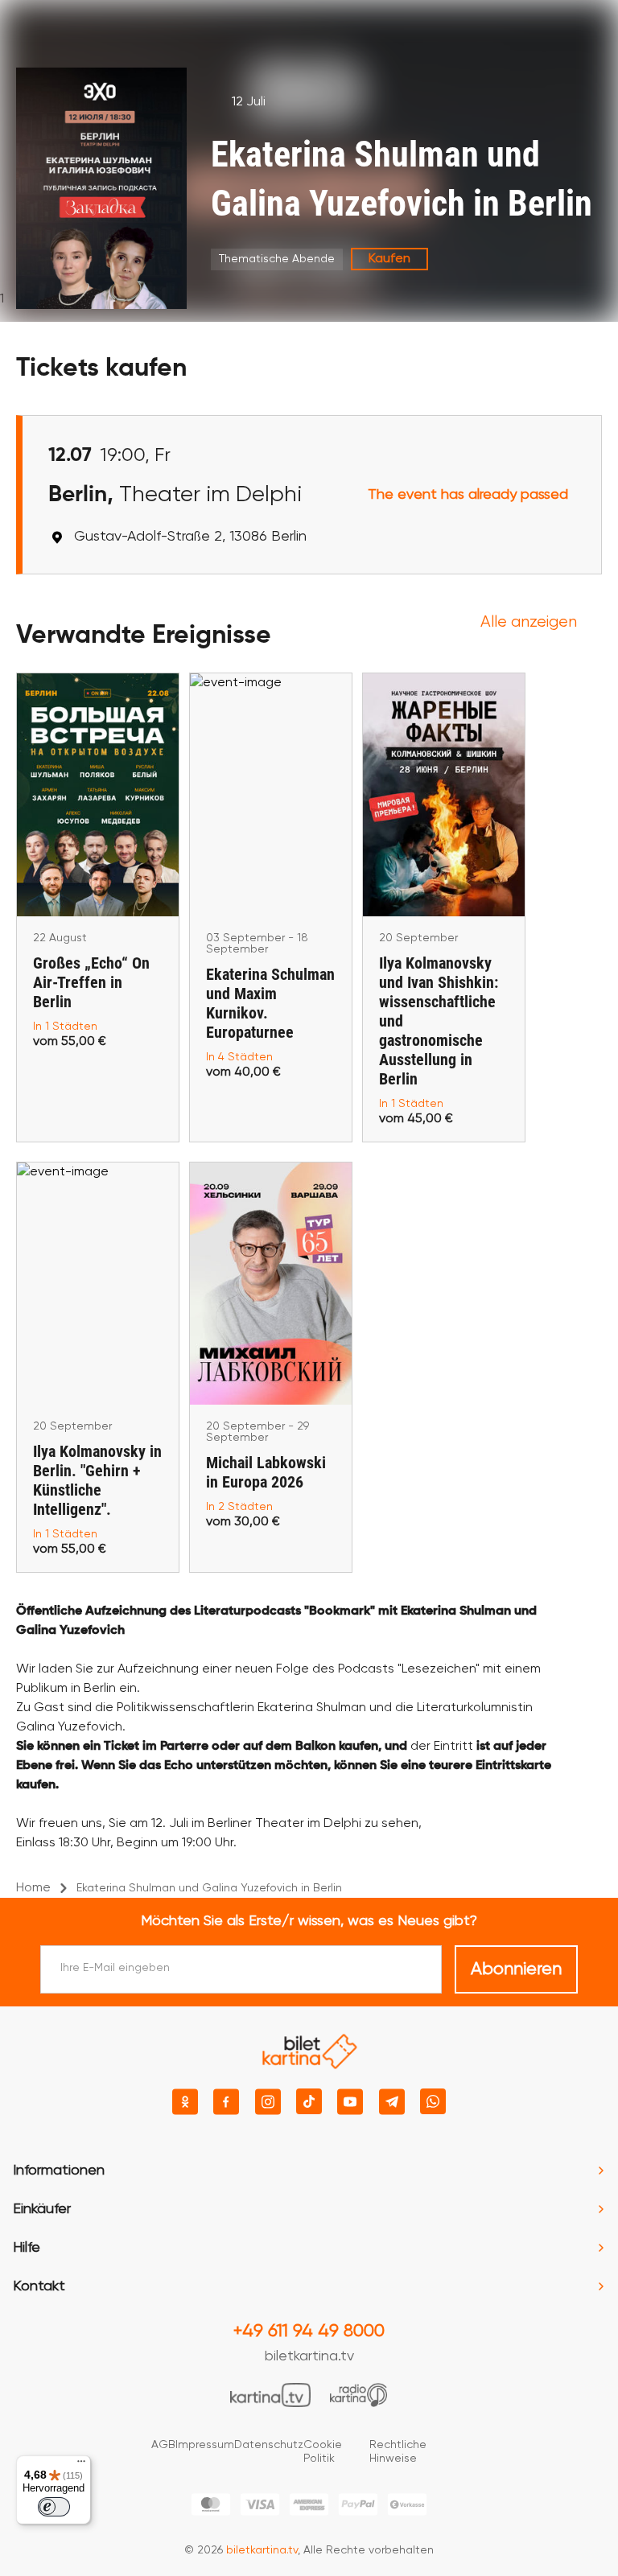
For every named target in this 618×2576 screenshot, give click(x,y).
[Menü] (81, 2465)
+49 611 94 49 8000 (309, 2331)
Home (33, 1888)
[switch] (54, 2507)
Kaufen (389, 259)
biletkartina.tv (309, 2356)
